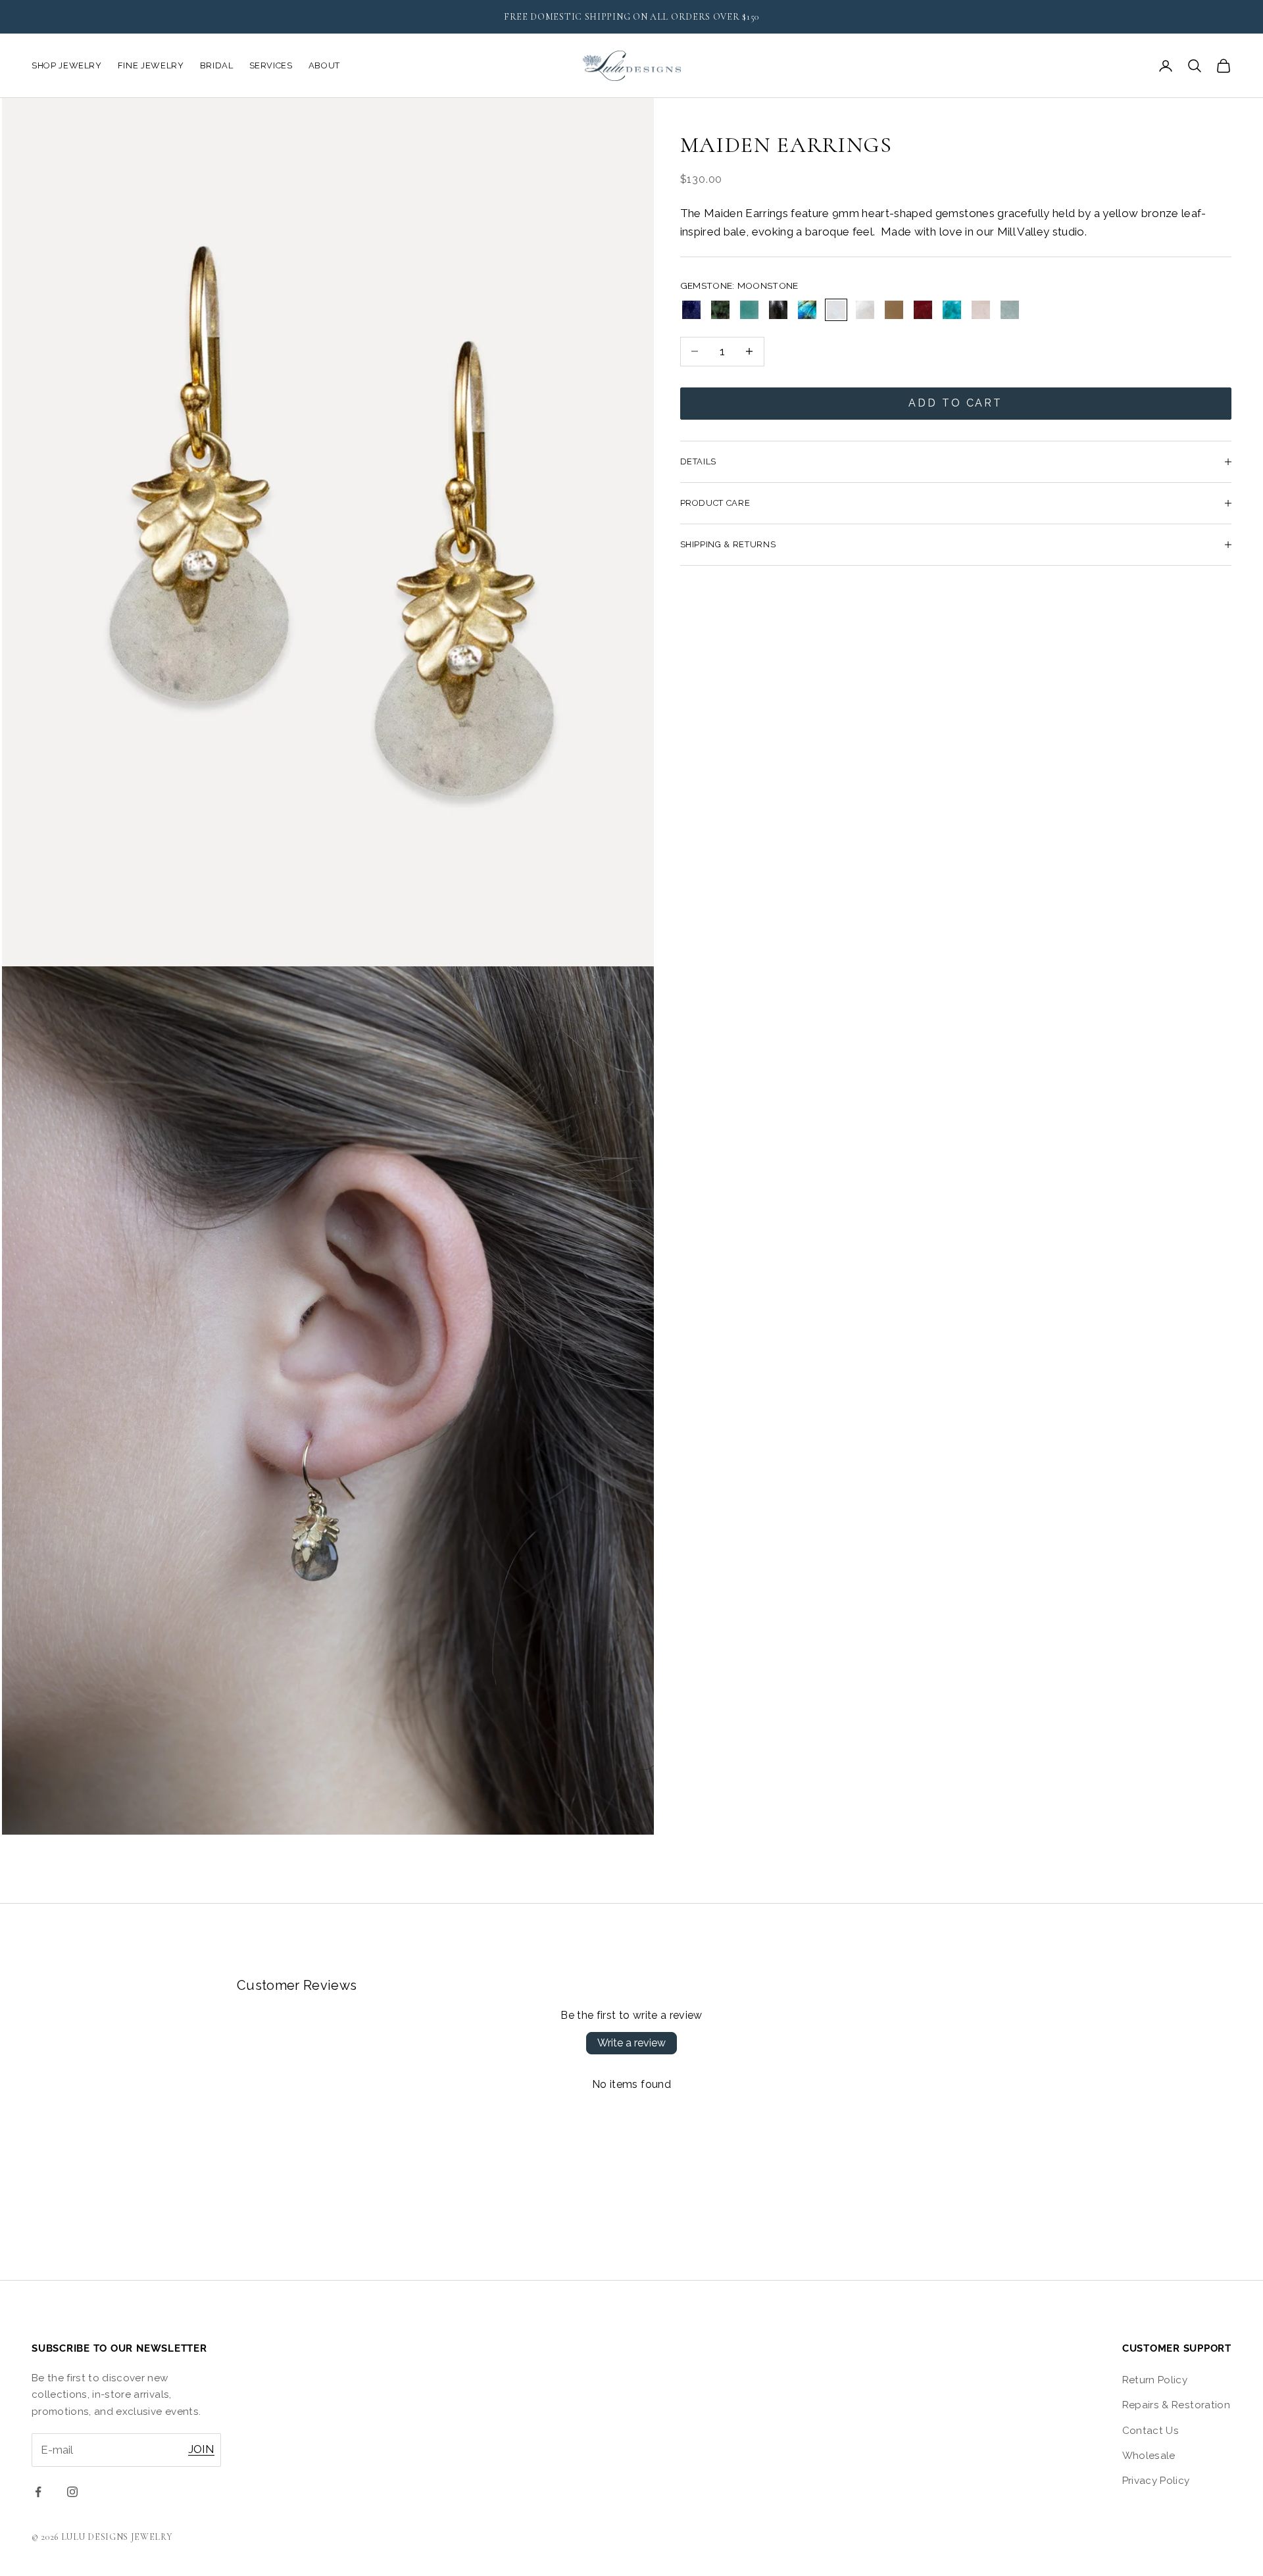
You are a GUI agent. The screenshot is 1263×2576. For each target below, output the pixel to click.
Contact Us (1151, 2431)
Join (201, 2449)
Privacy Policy (1156, 2481)
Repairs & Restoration (1176, 2405)
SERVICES (271, 65)
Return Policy (1155, 2380)
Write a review (631, 2043)
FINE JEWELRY (151, 65)
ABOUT (324, 65)
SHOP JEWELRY (67, 65)
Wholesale (1149, 2456)
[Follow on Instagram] (72, 2492)
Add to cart (955, 403)
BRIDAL (217, 65)
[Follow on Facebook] (38, 2492)
